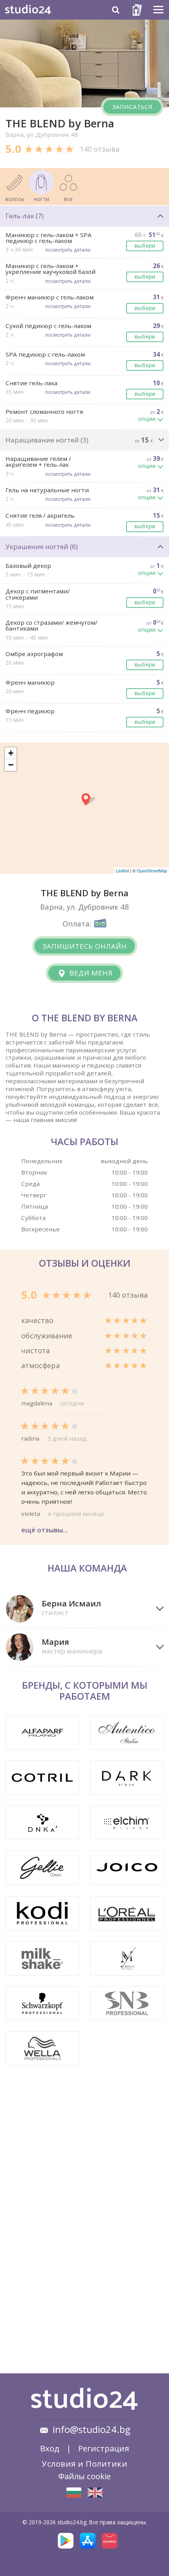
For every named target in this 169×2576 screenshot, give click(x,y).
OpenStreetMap (152, 870)
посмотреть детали (68, 250)
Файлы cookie (84, 2476)
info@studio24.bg (92, 2429)
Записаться (132, 107)
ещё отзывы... (44, 1530)
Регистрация (104, 2448)
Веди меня (90, 973)
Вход (50, 2448)
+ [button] (11, 753)
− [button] (11, 765)
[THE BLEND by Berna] (74, 2493)
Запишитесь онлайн (85, 946)
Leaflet (122, 870)
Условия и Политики (84, 2464)
